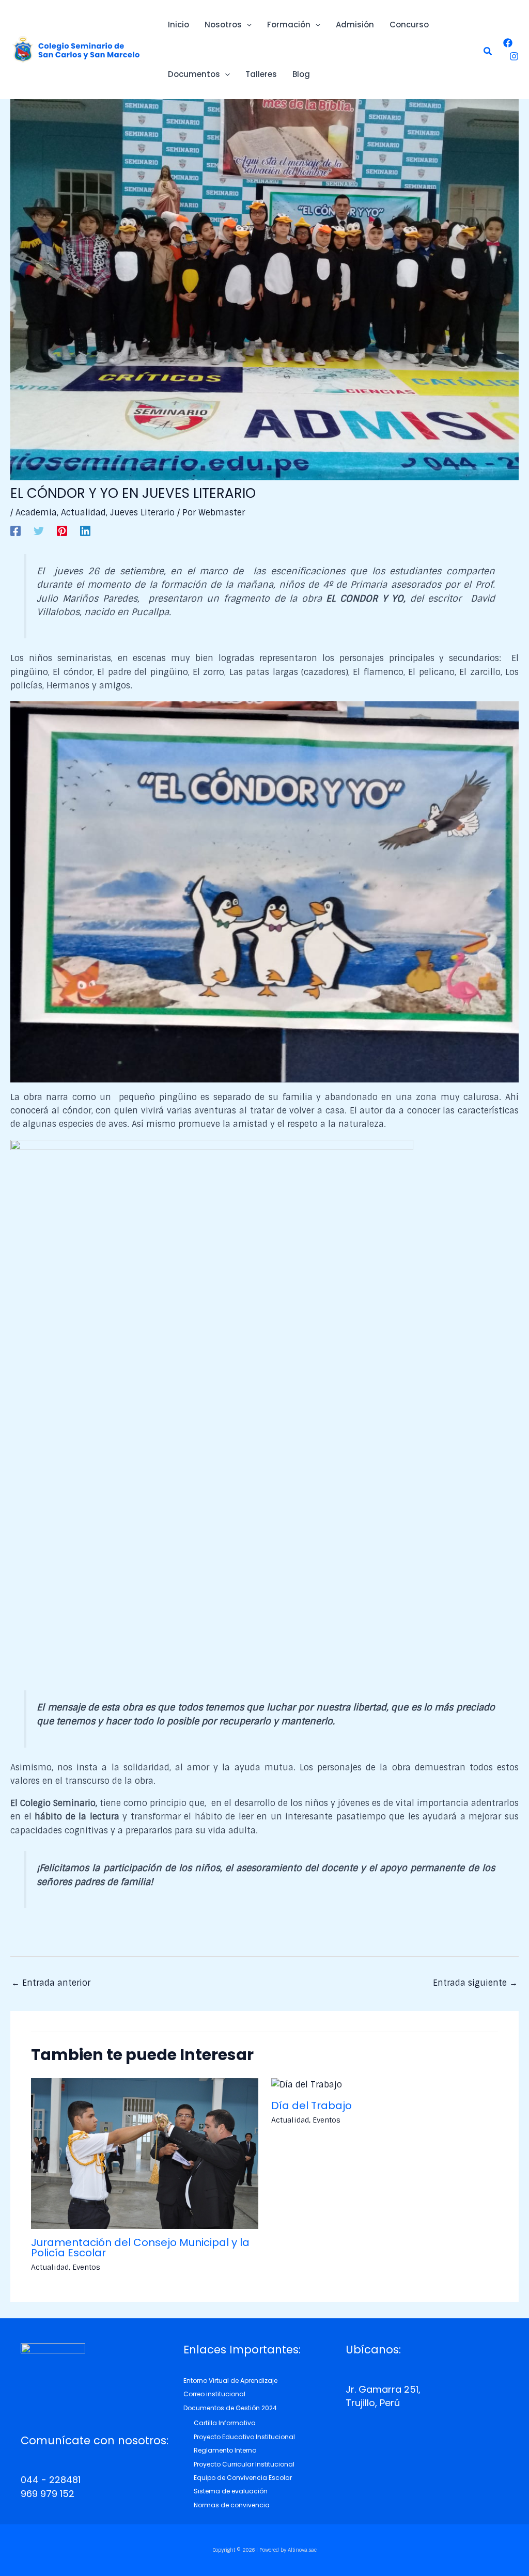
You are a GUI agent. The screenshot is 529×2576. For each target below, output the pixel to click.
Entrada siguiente (475, 1983)
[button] (488, 52)
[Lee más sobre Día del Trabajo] (307, 2085)
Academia (36, 513)
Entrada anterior (51, 1983)
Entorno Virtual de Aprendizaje (230, 2381)
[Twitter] (39, 530)
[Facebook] (508, 43)
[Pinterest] (62, 530)
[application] (247, 25)
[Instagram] (514, 56)
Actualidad (83, 513)
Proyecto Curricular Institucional (244, 2464)
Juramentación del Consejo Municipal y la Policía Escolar (140, 2248)
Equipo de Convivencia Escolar (243, 2478)
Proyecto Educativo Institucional (244, 2437)
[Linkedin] (85, 530)
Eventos (86, 2267)
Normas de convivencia (232, 2505)
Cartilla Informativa (225, 2423)
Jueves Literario (142, 513)
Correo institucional (214, 2394)
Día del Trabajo (312, 2106)
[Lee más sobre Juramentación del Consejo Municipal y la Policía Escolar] (145, 2153)
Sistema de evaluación (231, 2491)
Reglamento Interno (225, 2450)
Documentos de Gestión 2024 (230, 2408)
